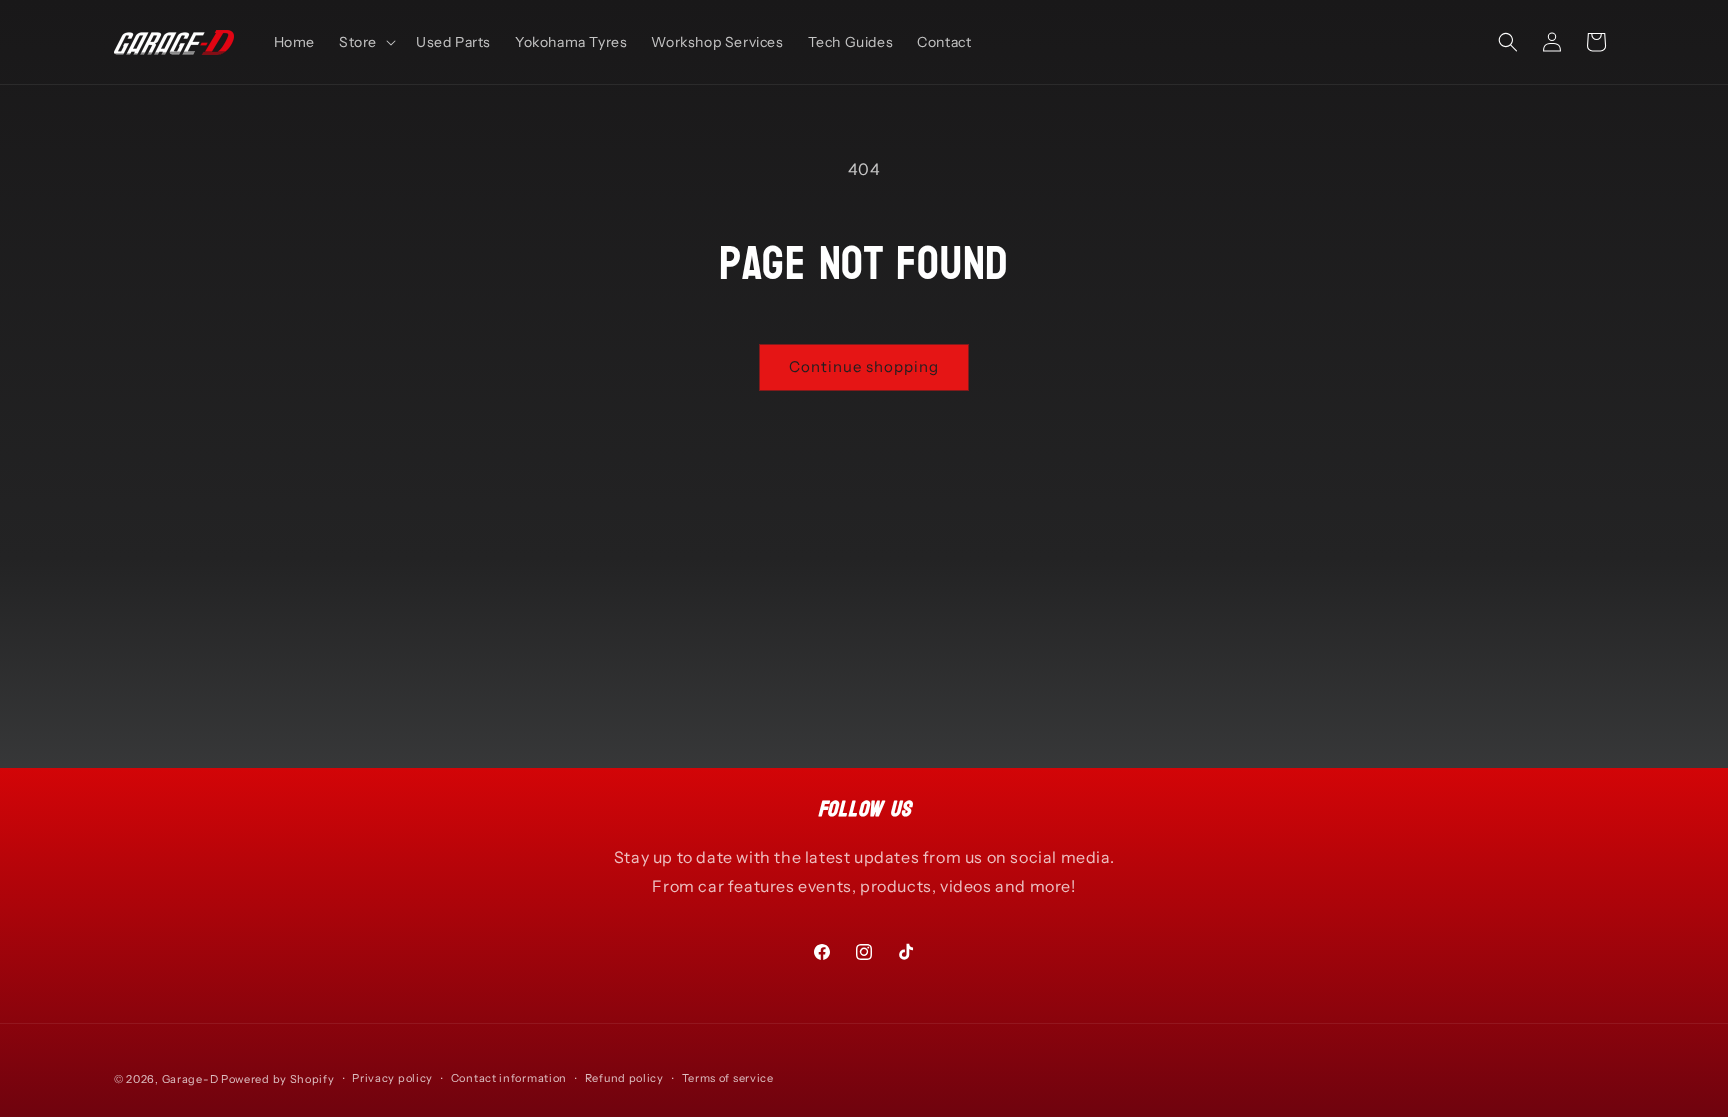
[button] (365, 42)
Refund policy (624, 1078)
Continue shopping (864, 366)
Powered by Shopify (278, 1079)
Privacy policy (392, 1078)
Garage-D (190, 1079)
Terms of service (728, 1078)
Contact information (509, 1078)
